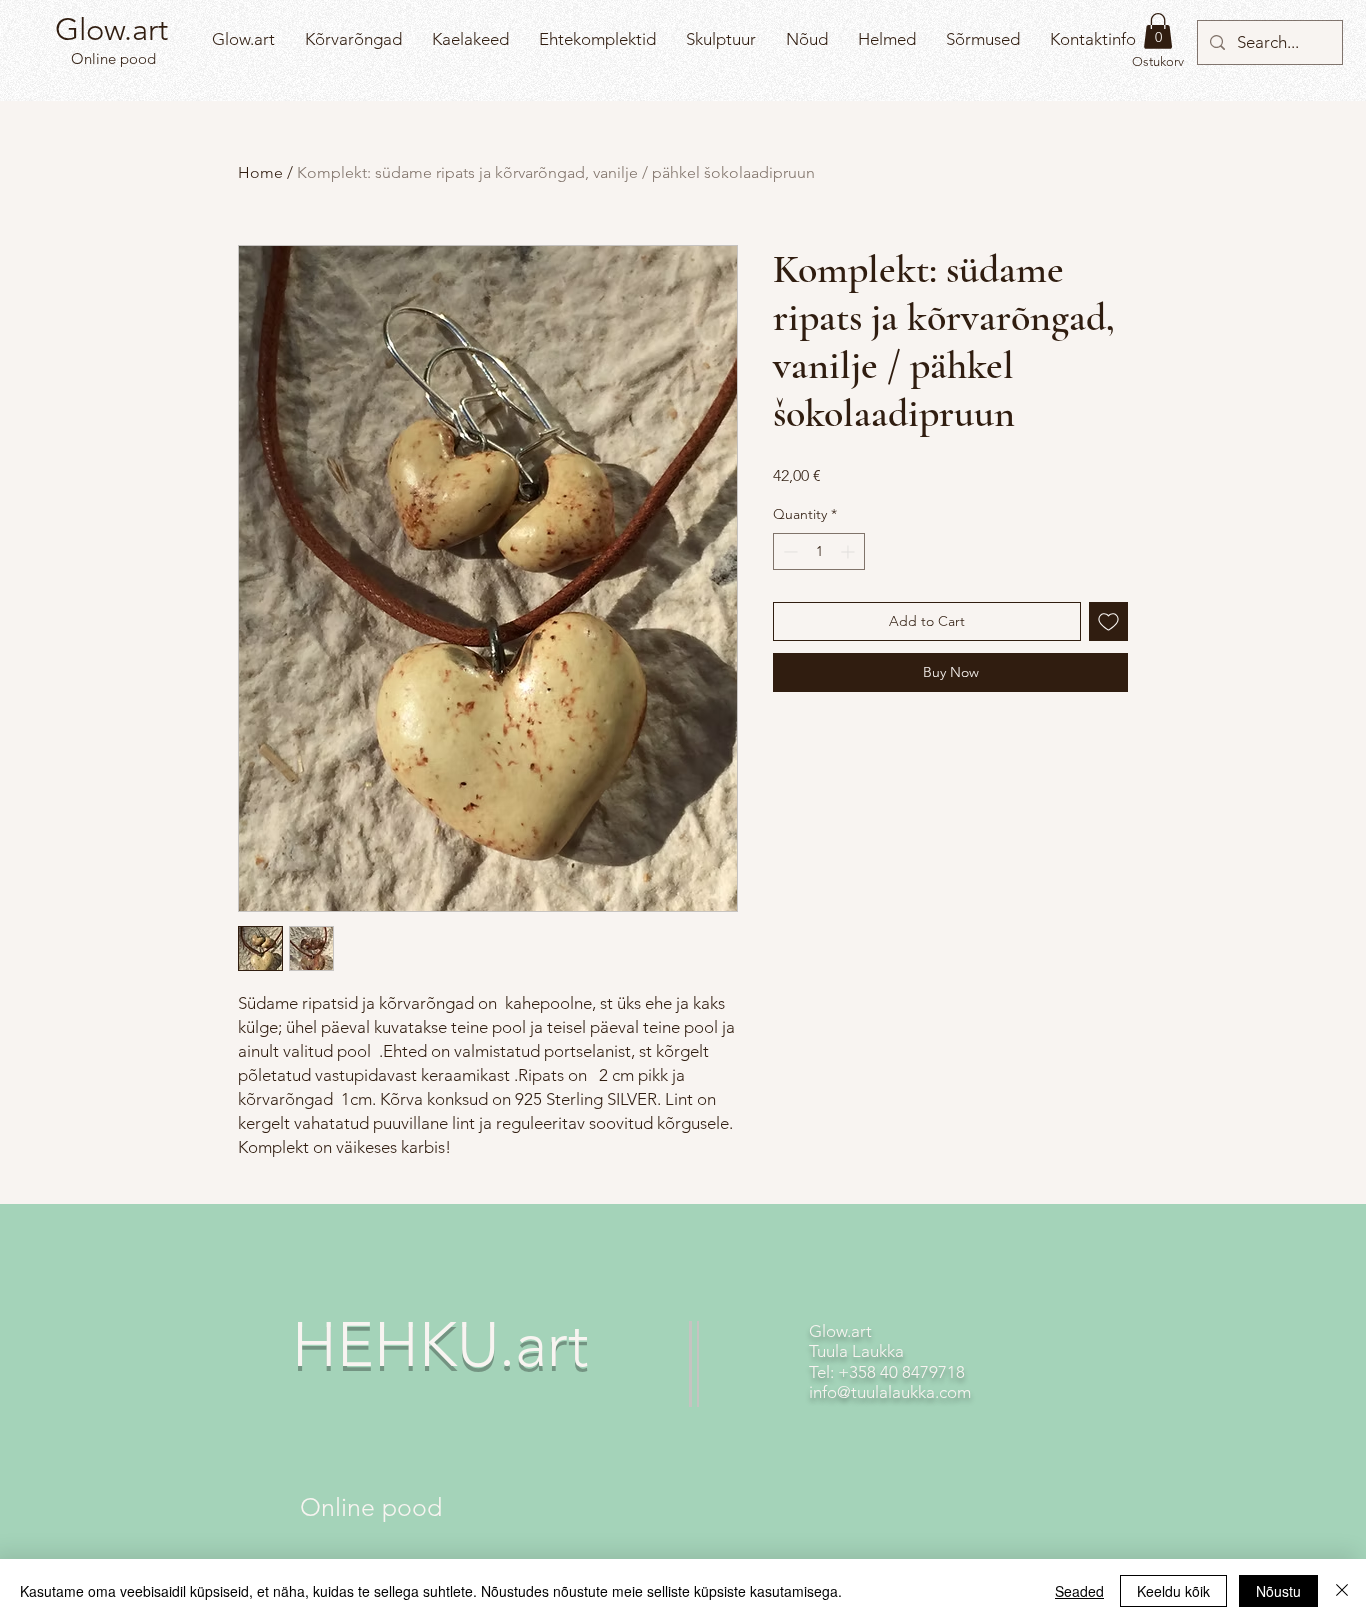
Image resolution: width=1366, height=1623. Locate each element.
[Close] (1342, 1591)
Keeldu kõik (1173, 1591)
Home (260, 172)
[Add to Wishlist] (1108, 621)
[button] (1158, 31)
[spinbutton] (819, 551)
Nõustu (1278, 1591)
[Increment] (849, 551)
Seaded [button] (1079, 1591)
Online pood (111, 58)
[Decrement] (788, 551)
